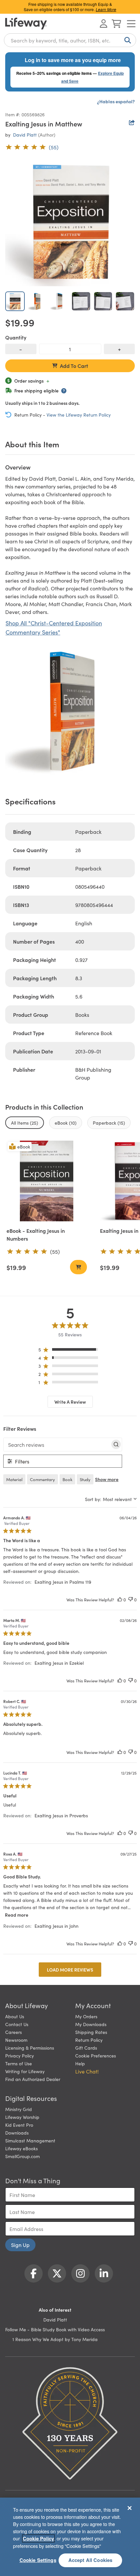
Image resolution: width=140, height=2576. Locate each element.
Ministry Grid (19, 2109)
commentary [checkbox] (42, 1479)
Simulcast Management (30, 2140)
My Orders (86, 2016)
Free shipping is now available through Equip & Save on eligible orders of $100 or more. (70, 7)
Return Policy (89, 2040)
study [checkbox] (85, 1479)
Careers (14, 2032)
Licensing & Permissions (30, 2048)
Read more (17, 1915)
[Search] (126, 40)
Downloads (17, 2133)
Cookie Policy (38, 2538)
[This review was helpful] (120, 1600)
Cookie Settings (38, 2560)
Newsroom (16, 2040)
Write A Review (70, 1402)
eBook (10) (66, 1123)
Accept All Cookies (91, 2560)
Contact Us (17, 2024)
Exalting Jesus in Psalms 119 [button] (63, 1582)
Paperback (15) (109, 1123)
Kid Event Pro (19, 2125)
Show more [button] (107, 1479)
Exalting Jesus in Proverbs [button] (61, 1815)
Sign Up (20, 2245)
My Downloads (91, 2024)
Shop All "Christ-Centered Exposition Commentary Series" (54, 627)
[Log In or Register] (104, 24)
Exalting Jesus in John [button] (56, 1926)
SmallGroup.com (22, 2156)
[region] (70, 1351)
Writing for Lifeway (25, 2071)
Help (80, 2063)
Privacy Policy (20, 2056)
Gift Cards (86, 2048)
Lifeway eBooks (21, 2148)
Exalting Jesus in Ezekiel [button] (59, 1663)
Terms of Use (19, 2063)
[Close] (130, 2508)
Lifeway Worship (22, 2117)
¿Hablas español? (116, 101)
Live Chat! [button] (87, 2071)
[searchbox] (57, 1445)
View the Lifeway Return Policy (79, 415)
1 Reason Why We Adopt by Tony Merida (55, 2339)
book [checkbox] (67, 1479)
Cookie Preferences (96, 2056)
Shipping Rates (91, 2032)
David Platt (25, 135)
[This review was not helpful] (131, 1600)
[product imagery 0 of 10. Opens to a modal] (70, 221)
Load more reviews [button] (70, 1970)
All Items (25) (25, 1123)
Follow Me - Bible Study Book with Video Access (55, 2329)
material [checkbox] (14, 1479)
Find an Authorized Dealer (33, 2079)
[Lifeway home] (26, 24)
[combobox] (70, 40)
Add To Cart (74, 366)
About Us (15, 2016)
